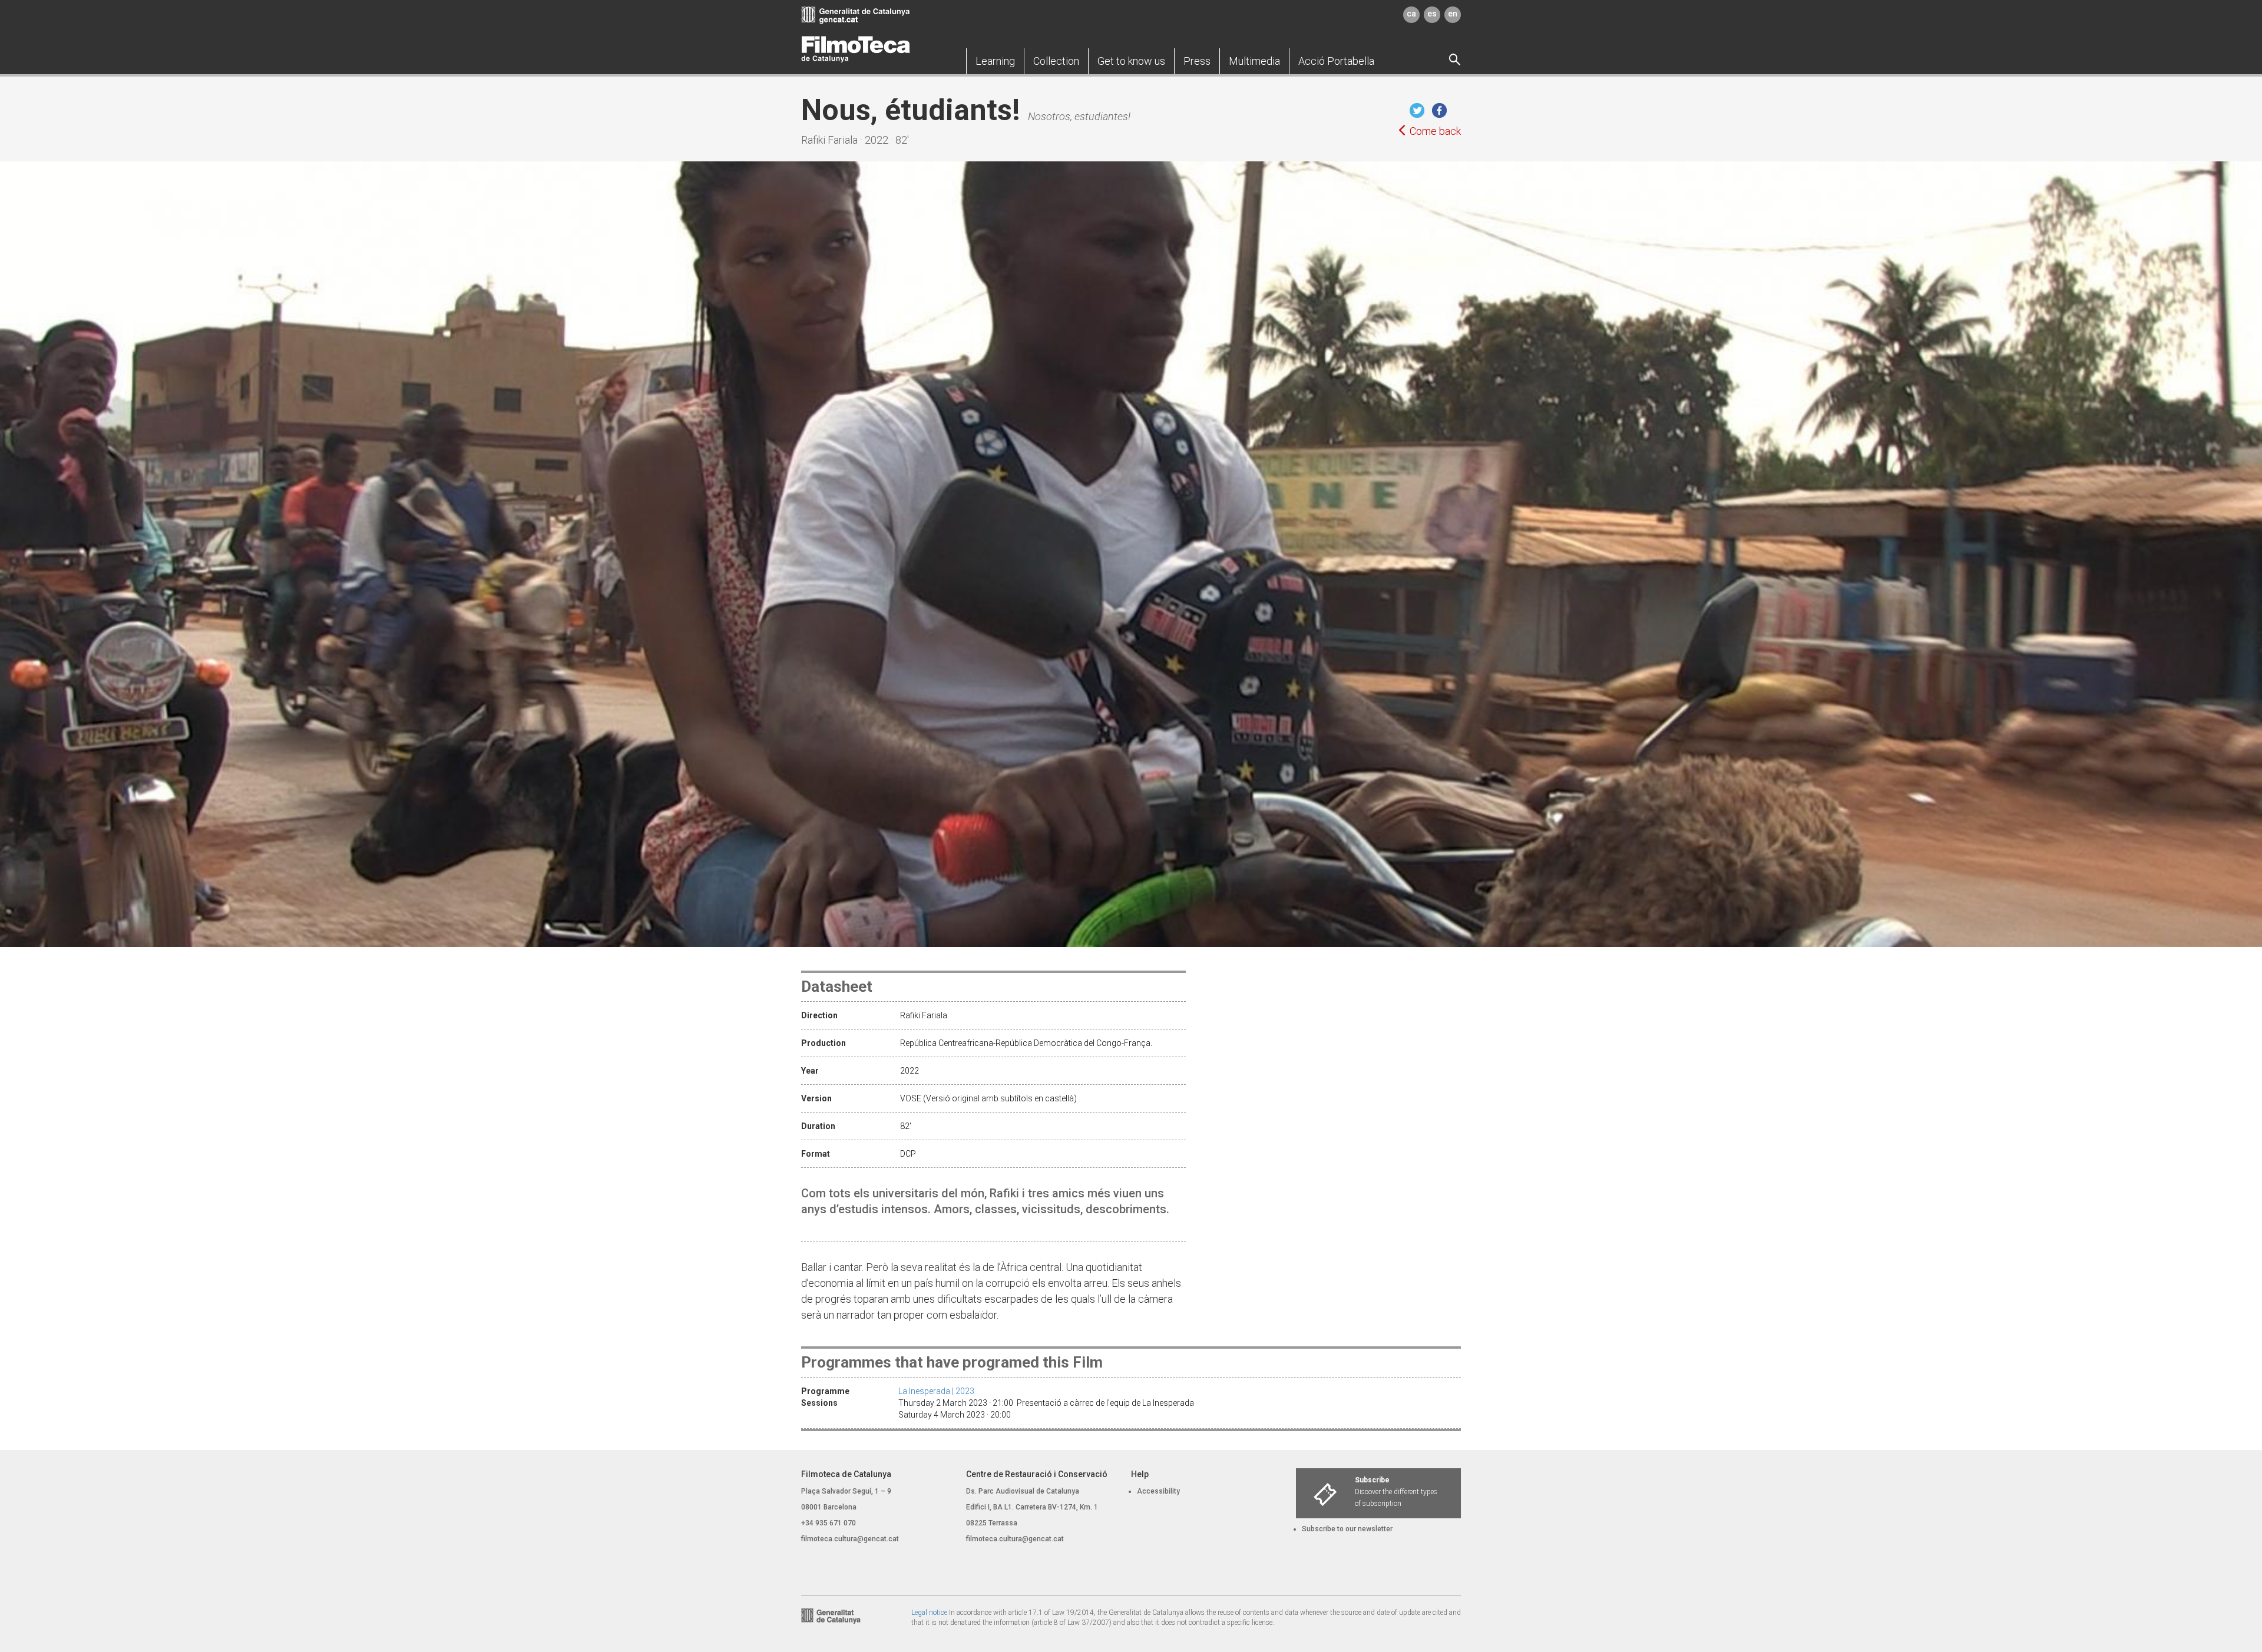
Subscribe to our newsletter (1347, 1529)
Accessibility (1158, 1491)
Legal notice (929, 1613)
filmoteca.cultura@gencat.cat (850, 1539)
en (1453, 14)
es (1432, 14)
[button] (995, 61)
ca (1411, 14)
